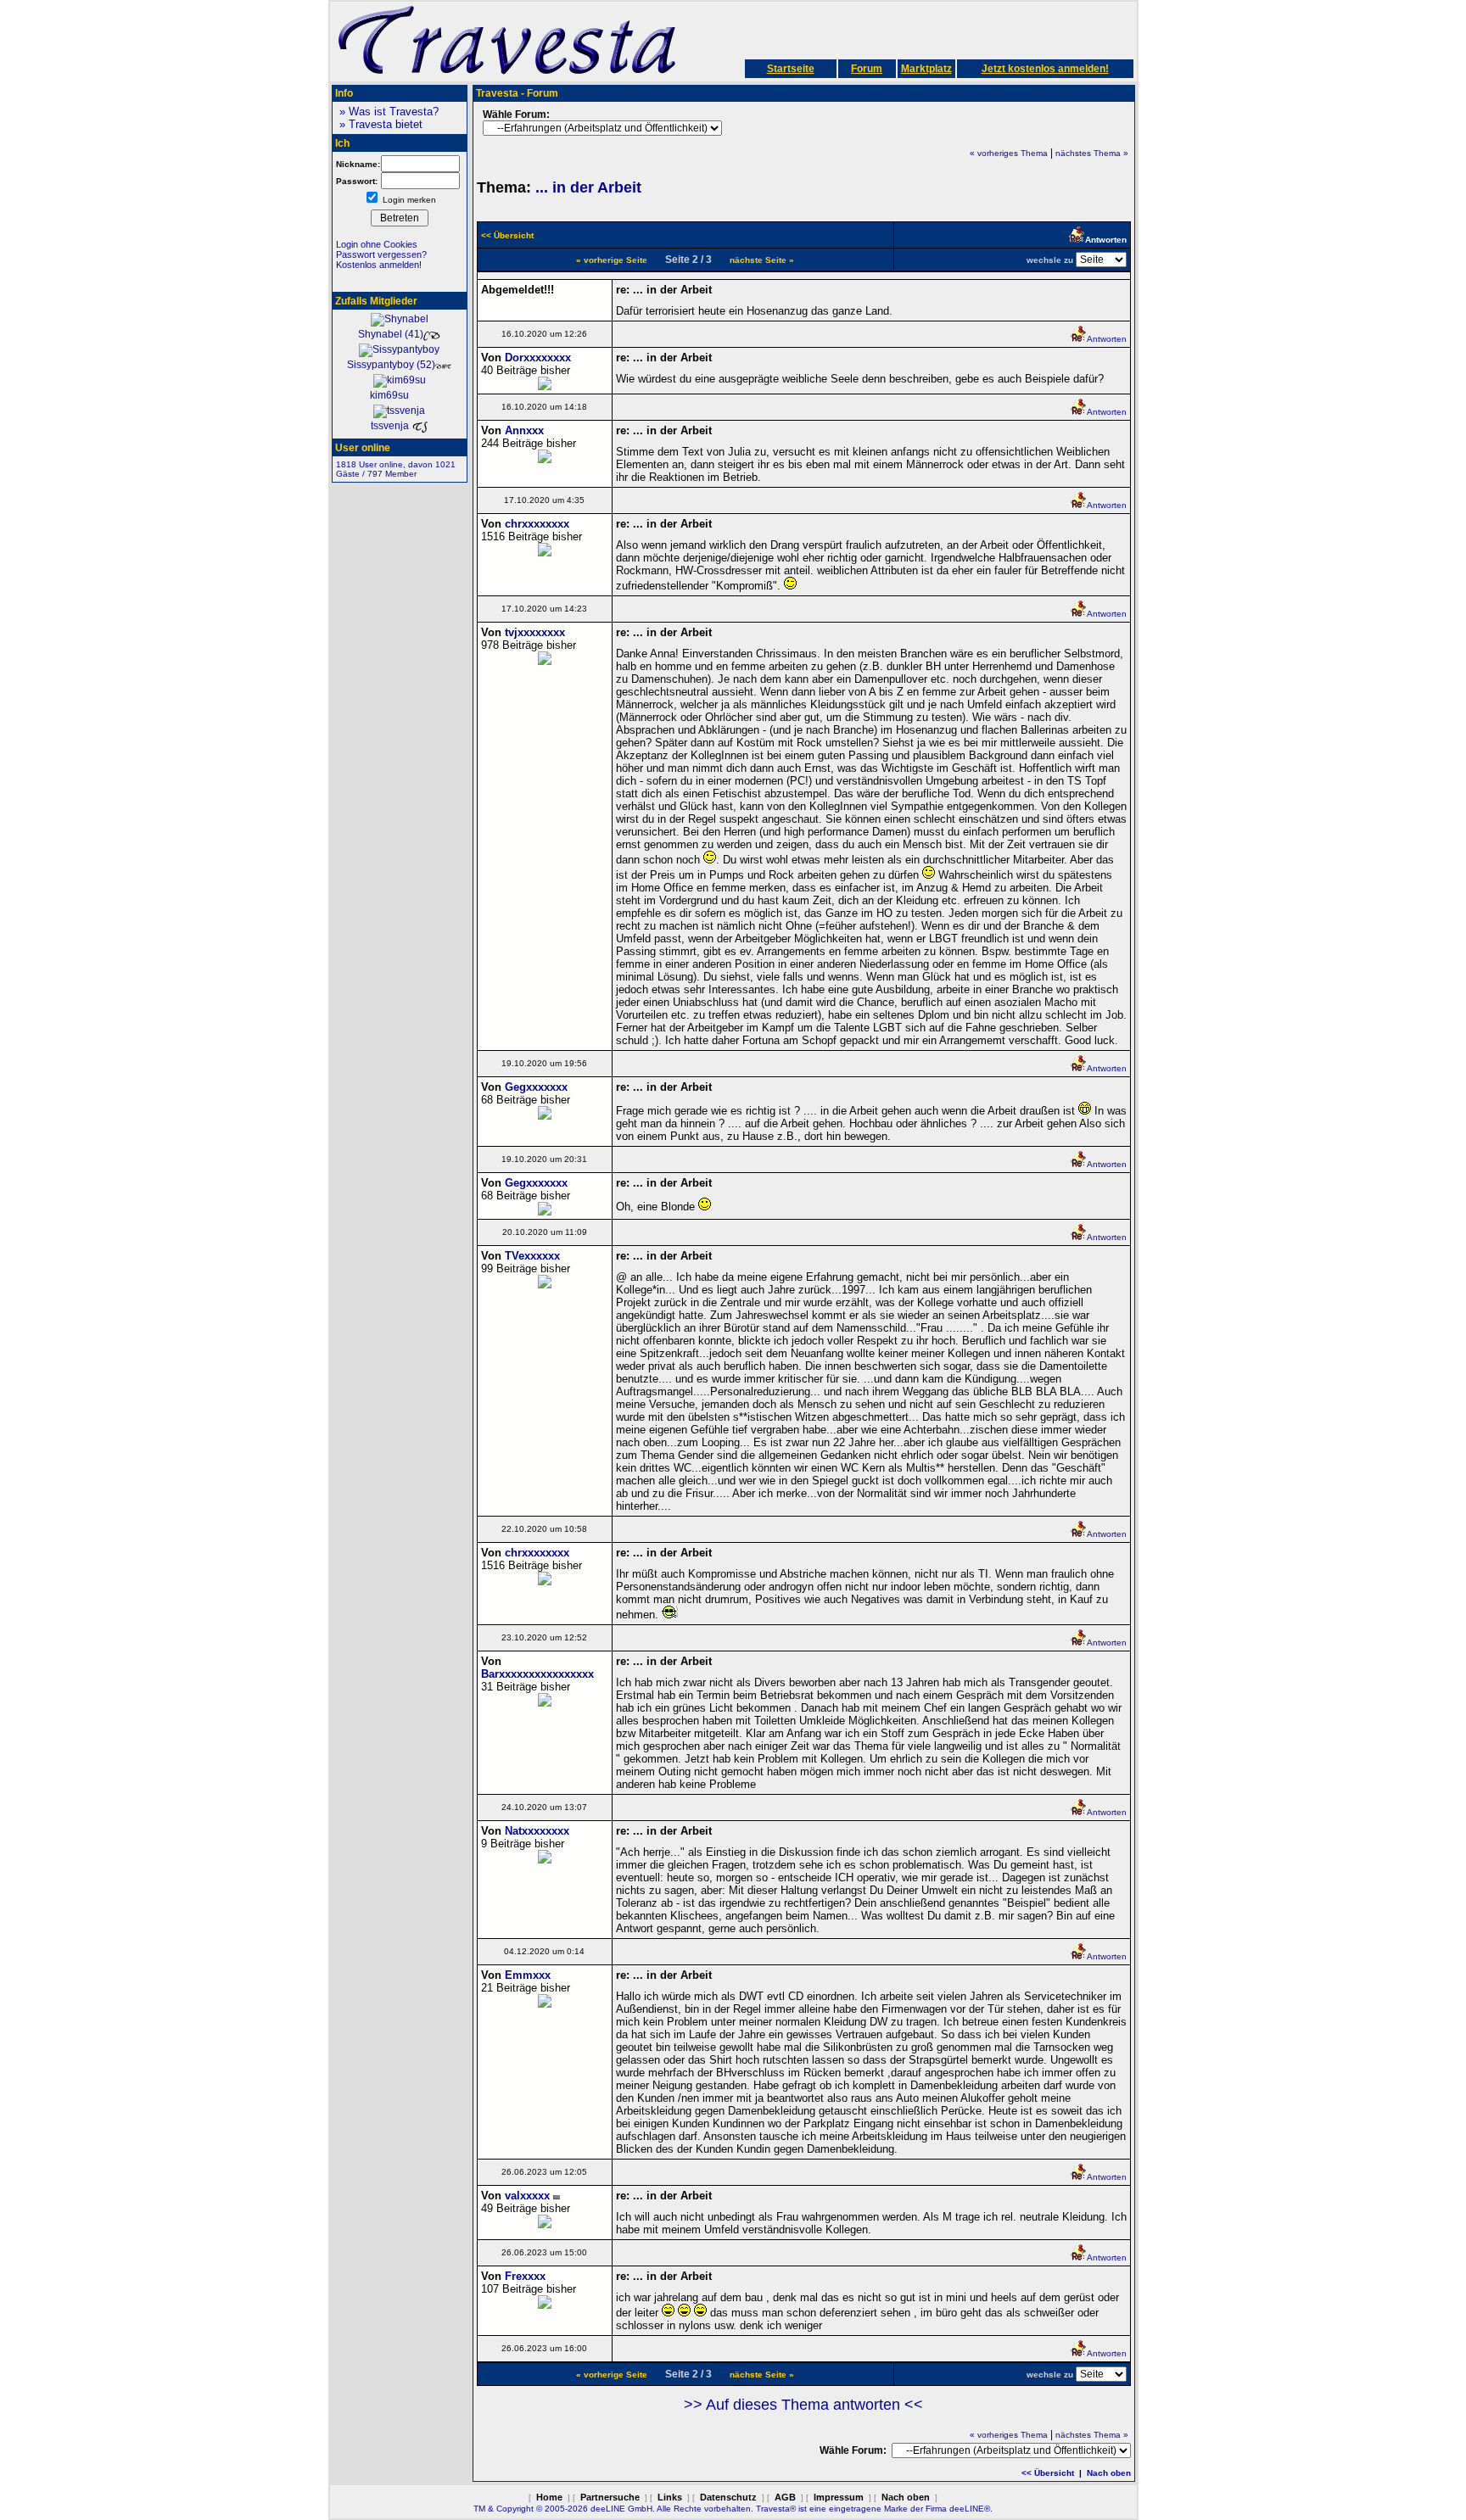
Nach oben (1109, 2473)
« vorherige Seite (612, 260)
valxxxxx (527, 2196)
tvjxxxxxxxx (535, 632)
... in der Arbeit (588, 187)
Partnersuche (610, 2497)
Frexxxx (525, 2276)
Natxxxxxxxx (537, 1831)
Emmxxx (528, 1975)
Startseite (791, 69)
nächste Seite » (762, 260)
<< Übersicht (1048, 2473)
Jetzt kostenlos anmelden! (1045, 69)
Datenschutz (728, 2497)
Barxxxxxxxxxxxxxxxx (537, 1674)
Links (670, 2497)
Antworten (1107, 339)
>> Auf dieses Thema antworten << (803, 2405)
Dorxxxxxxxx (538, 358)
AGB (785, 2497)
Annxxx (524, 430)
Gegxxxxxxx (536, 1087)
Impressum (839, 2497)
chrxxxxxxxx (537, 524)
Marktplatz (926, 69)
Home (549, 2497)
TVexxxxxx (532, 1256)
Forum (867, 69)
